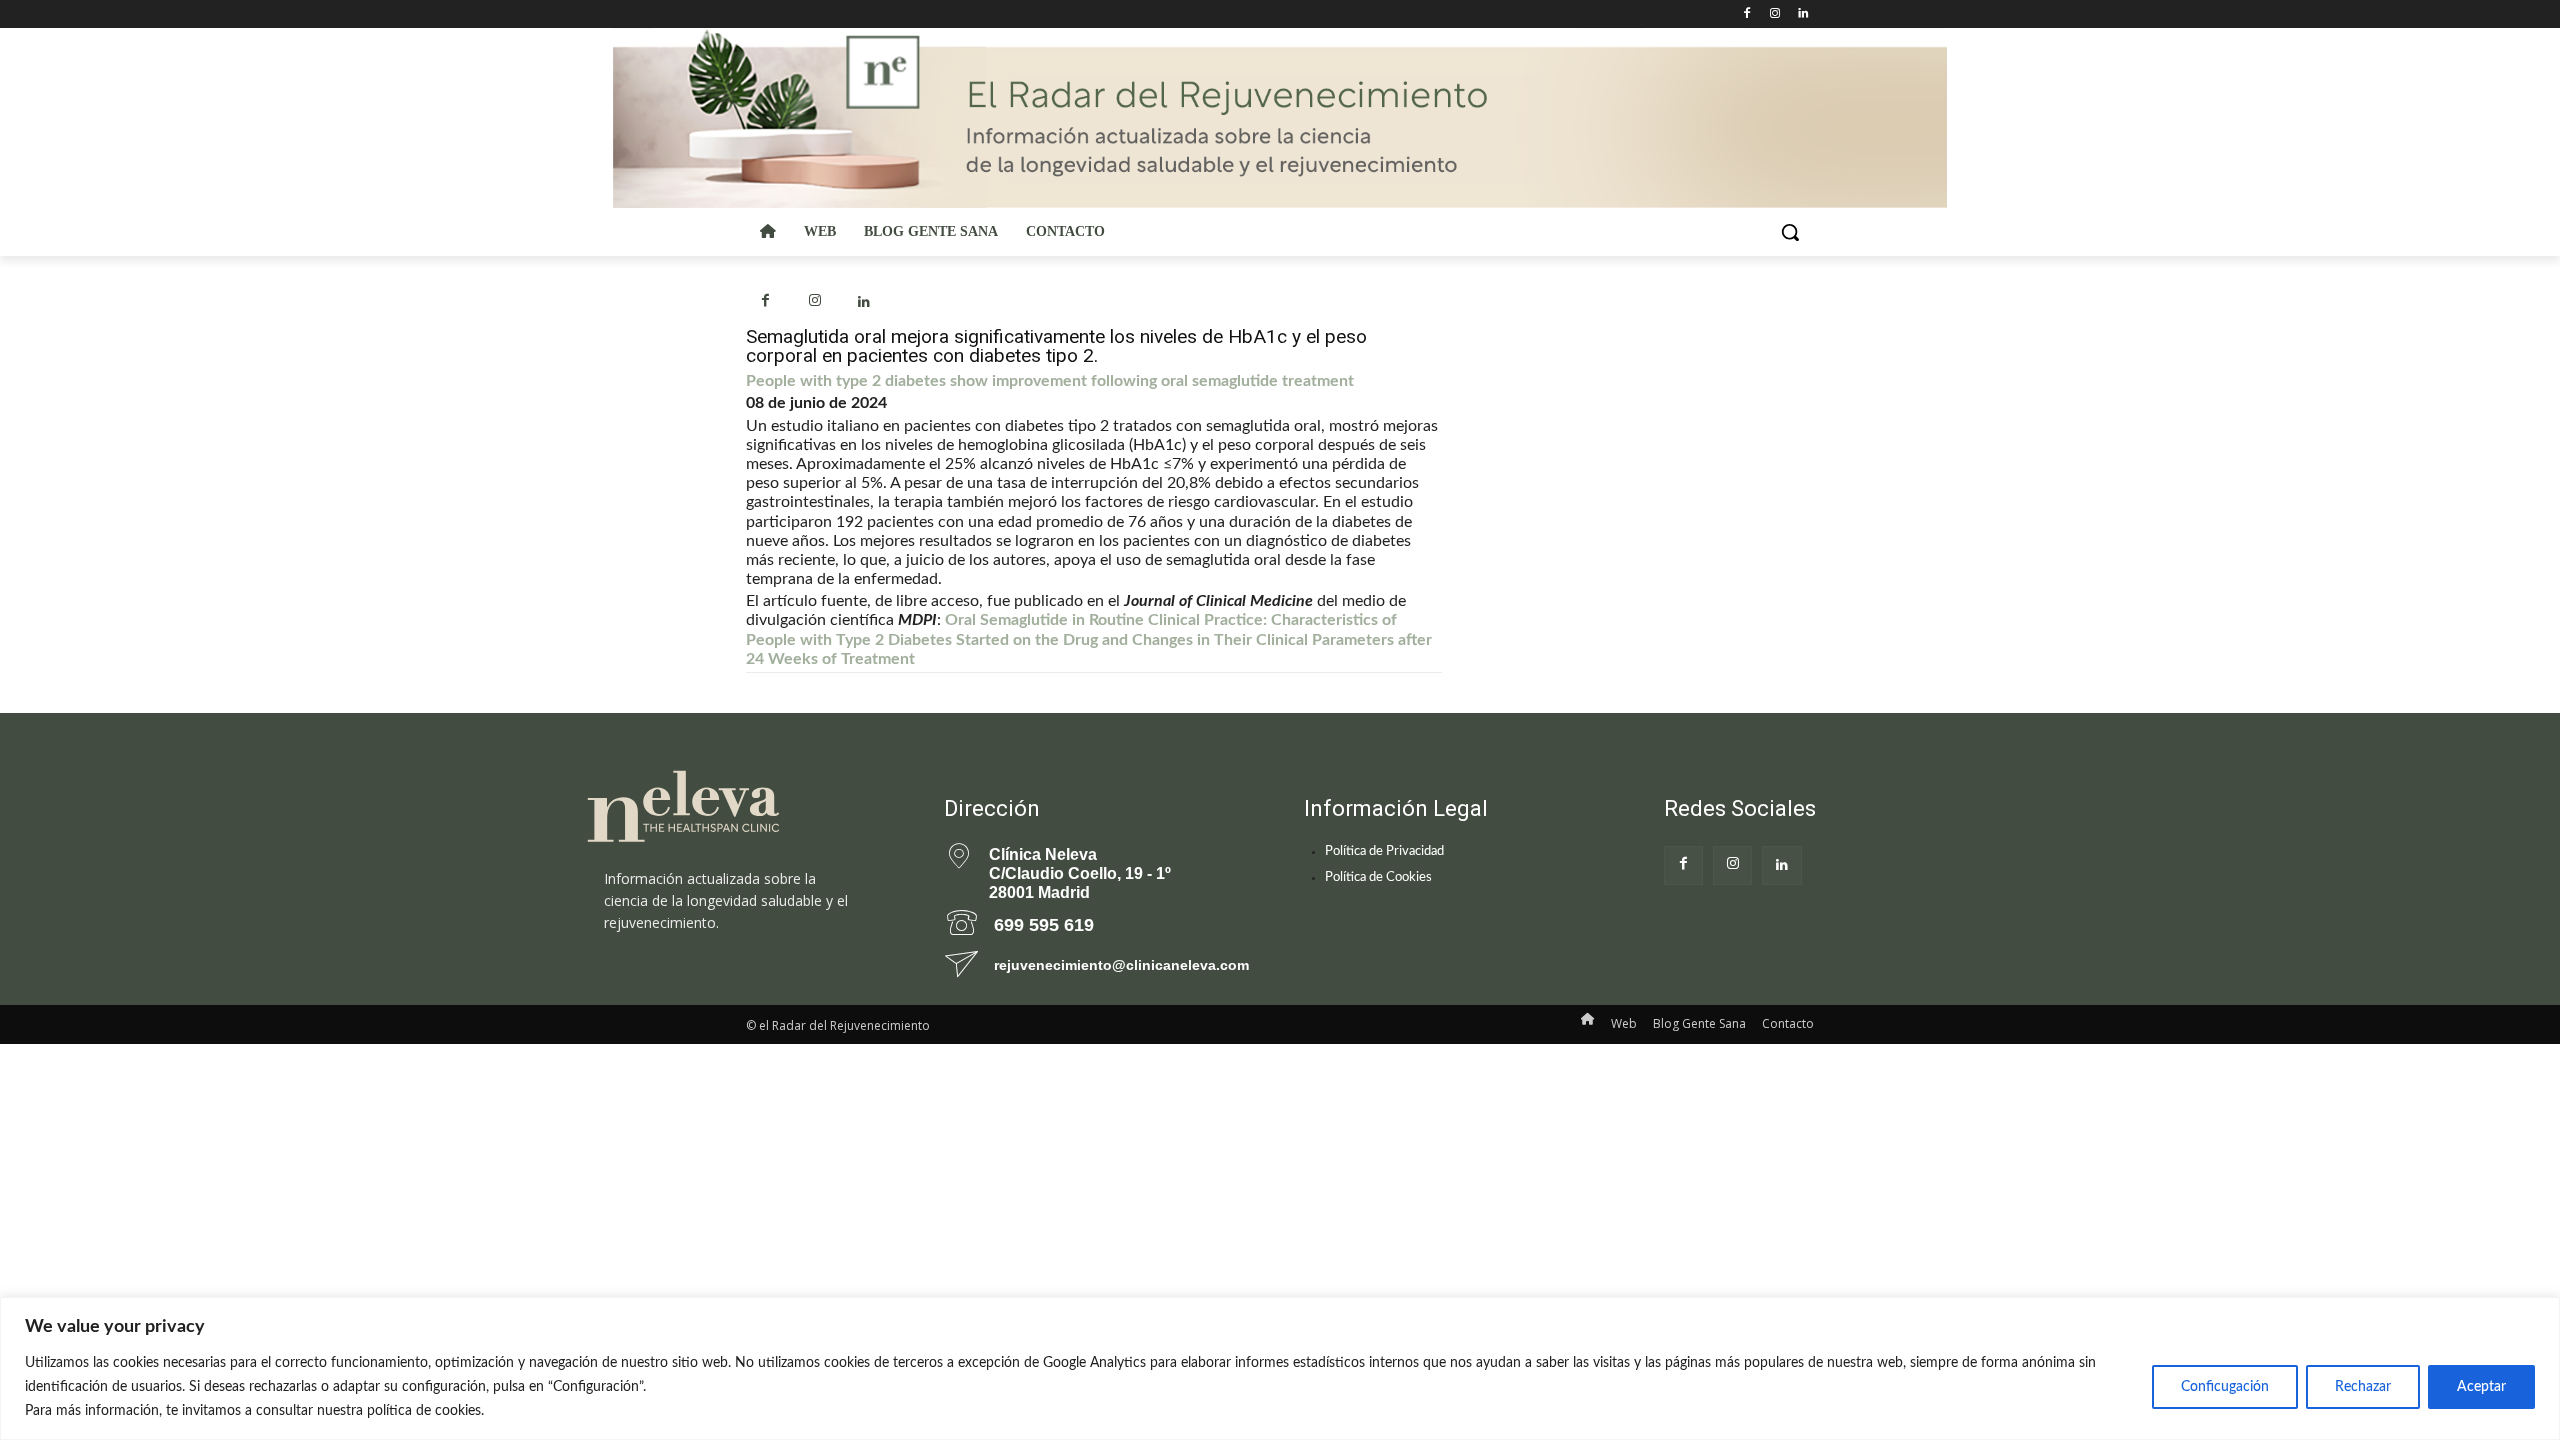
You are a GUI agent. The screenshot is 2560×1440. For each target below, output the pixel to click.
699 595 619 (1044, 925)
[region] (1280, 1368)
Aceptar (2481, 1387)
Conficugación (2225, 1387)
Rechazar (2363, 1387)
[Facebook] (1747, 14)
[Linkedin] (1802, 14)
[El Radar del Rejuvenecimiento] (740, 807)
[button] (1790, 232)
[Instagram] (1774, 14)
